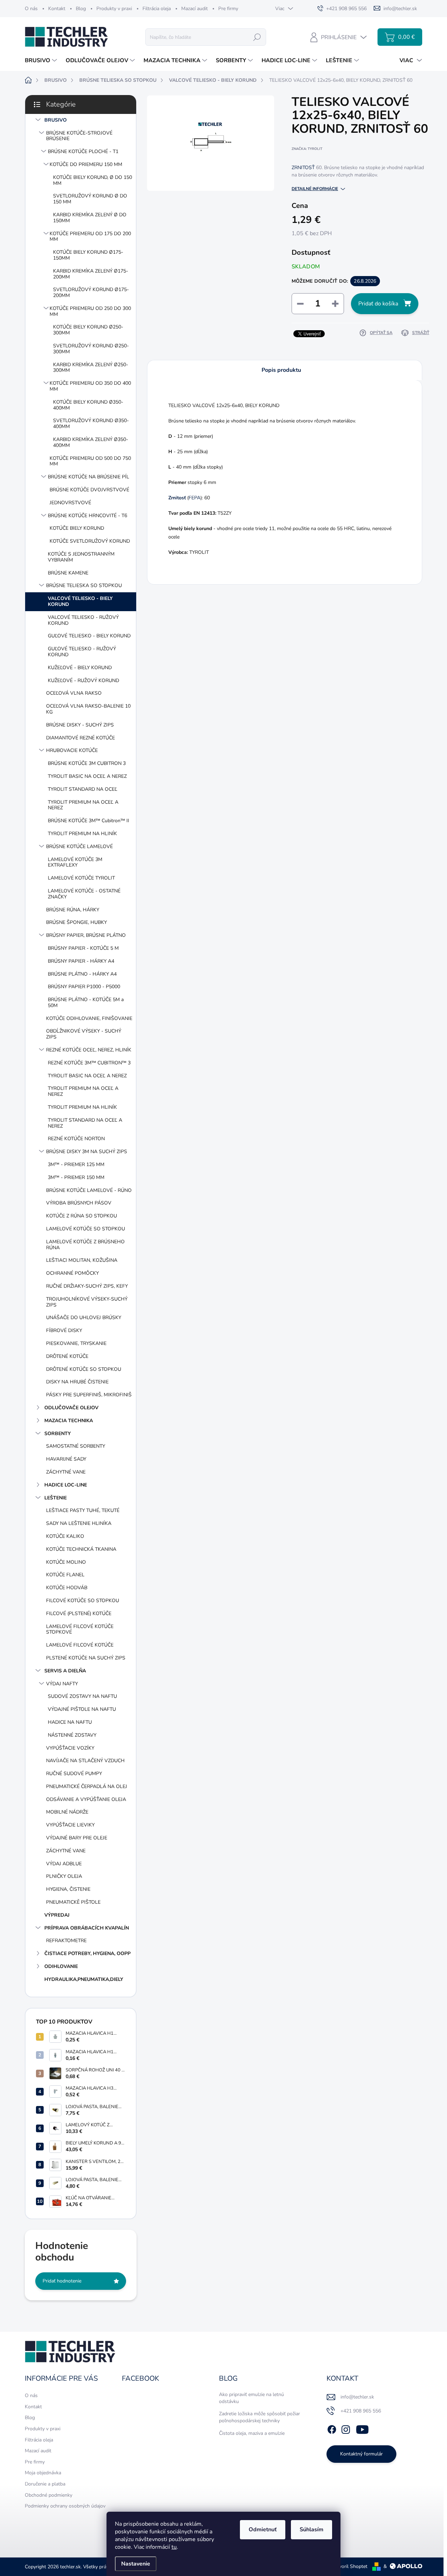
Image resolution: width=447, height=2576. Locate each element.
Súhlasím (312, 2530)
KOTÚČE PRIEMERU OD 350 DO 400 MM (90, 386)
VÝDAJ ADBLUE (64, 1864)
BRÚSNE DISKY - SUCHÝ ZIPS (80, 725)
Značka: (307, 149)
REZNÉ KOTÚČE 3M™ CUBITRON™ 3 (89, 1063)
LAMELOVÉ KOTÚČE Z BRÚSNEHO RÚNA (85, 1245)
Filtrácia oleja (157, 9)
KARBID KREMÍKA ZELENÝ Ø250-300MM (91, 368)
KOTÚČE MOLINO (66, 1562)
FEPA (195, 498)
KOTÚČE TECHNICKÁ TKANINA (81, 1549)
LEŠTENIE (56, 1498)
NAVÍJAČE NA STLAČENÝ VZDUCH (85, 1761)
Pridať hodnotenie (62, 2281)
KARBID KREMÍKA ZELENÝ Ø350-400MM (91, 442)
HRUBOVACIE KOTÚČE (72, 750)
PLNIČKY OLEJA (64, 1876)
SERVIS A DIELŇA (65, 1671)
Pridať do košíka (378, 304)
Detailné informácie (315, 189)
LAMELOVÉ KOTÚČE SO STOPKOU (86, 1229)
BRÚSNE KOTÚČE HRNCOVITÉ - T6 (87, 516)
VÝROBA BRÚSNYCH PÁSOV (79, 1203)
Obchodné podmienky (49, 2495)
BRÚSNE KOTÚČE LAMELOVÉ (79, 846)
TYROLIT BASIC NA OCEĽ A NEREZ (87, 776)
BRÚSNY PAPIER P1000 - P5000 (84, 987)
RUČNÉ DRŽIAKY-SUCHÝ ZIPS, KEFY (87, 1286)
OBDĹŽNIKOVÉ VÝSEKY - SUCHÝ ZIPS (84, 1034)
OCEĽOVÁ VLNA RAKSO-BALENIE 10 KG (88, 709)
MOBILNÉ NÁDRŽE (67, 1812)
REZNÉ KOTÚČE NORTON (76, 1139)
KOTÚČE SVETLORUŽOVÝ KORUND (90, 541)
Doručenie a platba (45, 2484)
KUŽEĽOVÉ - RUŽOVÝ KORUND (83, 681)
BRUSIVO (56, 120)
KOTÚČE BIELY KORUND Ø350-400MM (88, 405)
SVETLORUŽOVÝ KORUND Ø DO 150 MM (90, 199)
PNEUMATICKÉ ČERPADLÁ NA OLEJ (87, 1786)
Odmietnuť (263, 2530)
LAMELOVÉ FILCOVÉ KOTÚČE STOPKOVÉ (80, 1629)
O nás (31, 9)
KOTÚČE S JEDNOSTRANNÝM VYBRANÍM (81, 557)
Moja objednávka (43, 2473)
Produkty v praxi (114, 9)
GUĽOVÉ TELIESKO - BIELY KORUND (89, 636)
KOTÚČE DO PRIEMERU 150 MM (86, 164)
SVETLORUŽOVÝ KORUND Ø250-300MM (91, 349)
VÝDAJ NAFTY (62, 1684)
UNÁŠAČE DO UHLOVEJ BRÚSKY (84, 1318)
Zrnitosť (177, 498)
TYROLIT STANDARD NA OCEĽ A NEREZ (85, 1123)
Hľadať (257, 37)
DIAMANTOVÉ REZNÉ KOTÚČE (80, 738)
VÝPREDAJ (57, 1915)
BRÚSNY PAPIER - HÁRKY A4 (81, 961)
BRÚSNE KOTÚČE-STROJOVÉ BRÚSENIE (79, 136)
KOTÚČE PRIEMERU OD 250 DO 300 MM (90, 311)
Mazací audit (195, 9)
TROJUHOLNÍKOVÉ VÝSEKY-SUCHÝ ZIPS (87, 1302)
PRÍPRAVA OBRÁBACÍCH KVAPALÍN (87, 1928)
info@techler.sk (357, 2397)
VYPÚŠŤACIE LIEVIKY (70, 1825)
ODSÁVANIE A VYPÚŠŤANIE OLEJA (86, 1799)
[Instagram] (346, 2428)
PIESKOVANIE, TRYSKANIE (76, 1343)
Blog (81, 9)
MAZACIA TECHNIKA (69, 1421)
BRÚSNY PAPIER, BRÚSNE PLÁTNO (86, 935)
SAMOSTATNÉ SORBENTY (76, 1446)
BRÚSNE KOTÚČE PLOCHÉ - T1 (83, 151)
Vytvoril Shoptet (349, 2566)
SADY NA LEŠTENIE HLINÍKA (79, 1523)
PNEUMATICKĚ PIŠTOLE (73, 1902)
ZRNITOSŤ (303, 168)
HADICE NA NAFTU (70, 1722)
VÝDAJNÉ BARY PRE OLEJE (77, 1838)
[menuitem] (42, 60)
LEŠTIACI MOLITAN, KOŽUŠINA (82, 1260)
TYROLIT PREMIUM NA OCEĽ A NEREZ (83, 805)
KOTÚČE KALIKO (65, 1536)
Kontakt (57, 9)
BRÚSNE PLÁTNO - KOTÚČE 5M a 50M (86, 1003)
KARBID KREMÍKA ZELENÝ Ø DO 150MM (90, 218)
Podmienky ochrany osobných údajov (65, 2506)
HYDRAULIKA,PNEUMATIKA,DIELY (84, 1979)
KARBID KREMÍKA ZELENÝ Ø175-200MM (91, 274)
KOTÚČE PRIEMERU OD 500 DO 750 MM (90, 461)
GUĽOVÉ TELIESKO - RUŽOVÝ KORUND (82, 652)
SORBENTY (58, 1434)
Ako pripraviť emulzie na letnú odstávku (251, 2398)
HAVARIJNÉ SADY (66, 1459)
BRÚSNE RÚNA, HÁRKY (73, 910)
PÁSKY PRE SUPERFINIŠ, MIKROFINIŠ (89, 1395)
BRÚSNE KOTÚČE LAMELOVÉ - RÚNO (89, 1190)
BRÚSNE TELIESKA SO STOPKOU (84, 585)
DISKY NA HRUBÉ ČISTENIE (77, 1382)
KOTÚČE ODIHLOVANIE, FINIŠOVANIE (89, 1018)
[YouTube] (362, 2428)
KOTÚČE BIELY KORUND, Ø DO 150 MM (93, 180)
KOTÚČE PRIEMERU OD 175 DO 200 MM (90, 237)
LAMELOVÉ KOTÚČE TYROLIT (81, 878)
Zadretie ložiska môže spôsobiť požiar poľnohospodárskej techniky (259, 2417)
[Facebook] (332, 2428)
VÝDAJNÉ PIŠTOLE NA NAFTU (82, 1709)
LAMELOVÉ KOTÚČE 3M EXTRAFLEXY (75, 862)
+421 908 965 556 (361, 2411)
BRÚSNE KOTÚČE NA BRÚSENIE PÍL (89, 477)
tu (174, 2547)
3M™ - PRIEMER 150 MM (76, 1177)
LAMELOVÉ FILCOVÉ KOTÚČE (80, 1645)
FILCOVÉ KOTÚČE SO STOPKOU (83, 1601)
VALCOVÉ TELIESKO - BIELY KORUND (80, 601)
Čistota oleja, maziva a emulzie (252, 2433)
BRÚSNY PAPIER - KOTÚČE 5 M (83, 948)
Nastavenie (136, 2564)
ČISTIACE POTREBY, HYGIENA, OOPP (87, 1953)
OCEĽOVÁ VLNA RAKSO (74, 693)
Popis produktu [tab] (281, 370)
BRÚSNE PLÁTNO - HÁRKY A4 (82, 974)
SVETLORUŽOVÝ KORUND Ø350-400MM (91, 424)
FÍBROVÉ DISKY (64, 1330)
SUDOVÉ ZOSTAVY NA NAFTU (82, 1696)
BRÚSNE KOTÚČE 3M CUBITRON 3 (87, 763)
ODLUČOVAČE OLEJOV (71, 1408)
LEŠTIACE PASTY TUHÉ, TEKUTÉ (83, 1510)
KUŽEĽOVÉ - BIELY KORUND (80, 668)
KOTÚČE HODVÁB (67, 1588)
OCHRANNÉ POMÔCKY (72, 1273)
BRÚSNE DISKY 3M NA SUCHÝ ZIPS (87, 1152)
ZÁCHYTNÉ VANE (66, 1472)
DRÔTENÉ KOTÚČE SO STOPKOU (84, 1369)
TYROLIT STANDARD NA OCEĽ (83, 789)
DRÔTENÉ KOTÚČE (67, 1356)
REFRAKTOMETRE (66, 1941)
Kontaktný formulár (361, 2454)
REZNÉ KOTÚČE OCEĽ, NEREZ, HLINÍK (89, 1050)
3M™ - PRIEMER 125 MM (76, 1164)
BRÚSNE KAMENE (68, 573)
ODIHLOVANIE (61, 1966)
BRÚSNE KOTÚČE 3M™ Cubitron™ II (89, 821)
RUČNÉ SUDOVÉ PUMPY (74, 1774)
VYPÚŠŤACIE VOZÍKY (70, 1748)
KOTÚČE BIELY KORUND (77, 528)
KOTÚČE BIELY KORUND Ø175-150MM (88, 255)
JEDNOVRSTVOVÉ (70, 503)
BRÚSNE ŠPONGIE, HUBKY (76, 922)
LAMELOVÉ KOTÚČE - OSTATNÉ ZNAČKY (84, 894)
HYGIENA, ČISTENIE (68, 1889)
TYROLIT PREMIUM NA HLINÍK (82, 834)
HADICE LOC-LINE (66, 1485)
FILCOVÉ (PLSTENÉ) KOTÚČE (79, 1613)
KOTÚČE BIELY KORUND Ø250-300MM (88, 330)
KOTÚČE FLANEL (65, 1575)
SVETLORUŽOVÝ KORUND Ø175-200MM (91, 292)
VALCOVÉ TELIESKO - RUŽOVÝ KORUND (83, 620)
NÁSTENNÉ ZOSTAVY (72, 1735)
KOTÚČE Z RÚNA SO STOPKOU (82, 1216)
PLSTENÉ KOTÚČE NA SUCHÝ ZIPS (86, 1658)
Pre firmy (228, 9)
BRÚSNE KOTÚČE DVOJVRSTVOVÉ (89, 490)
